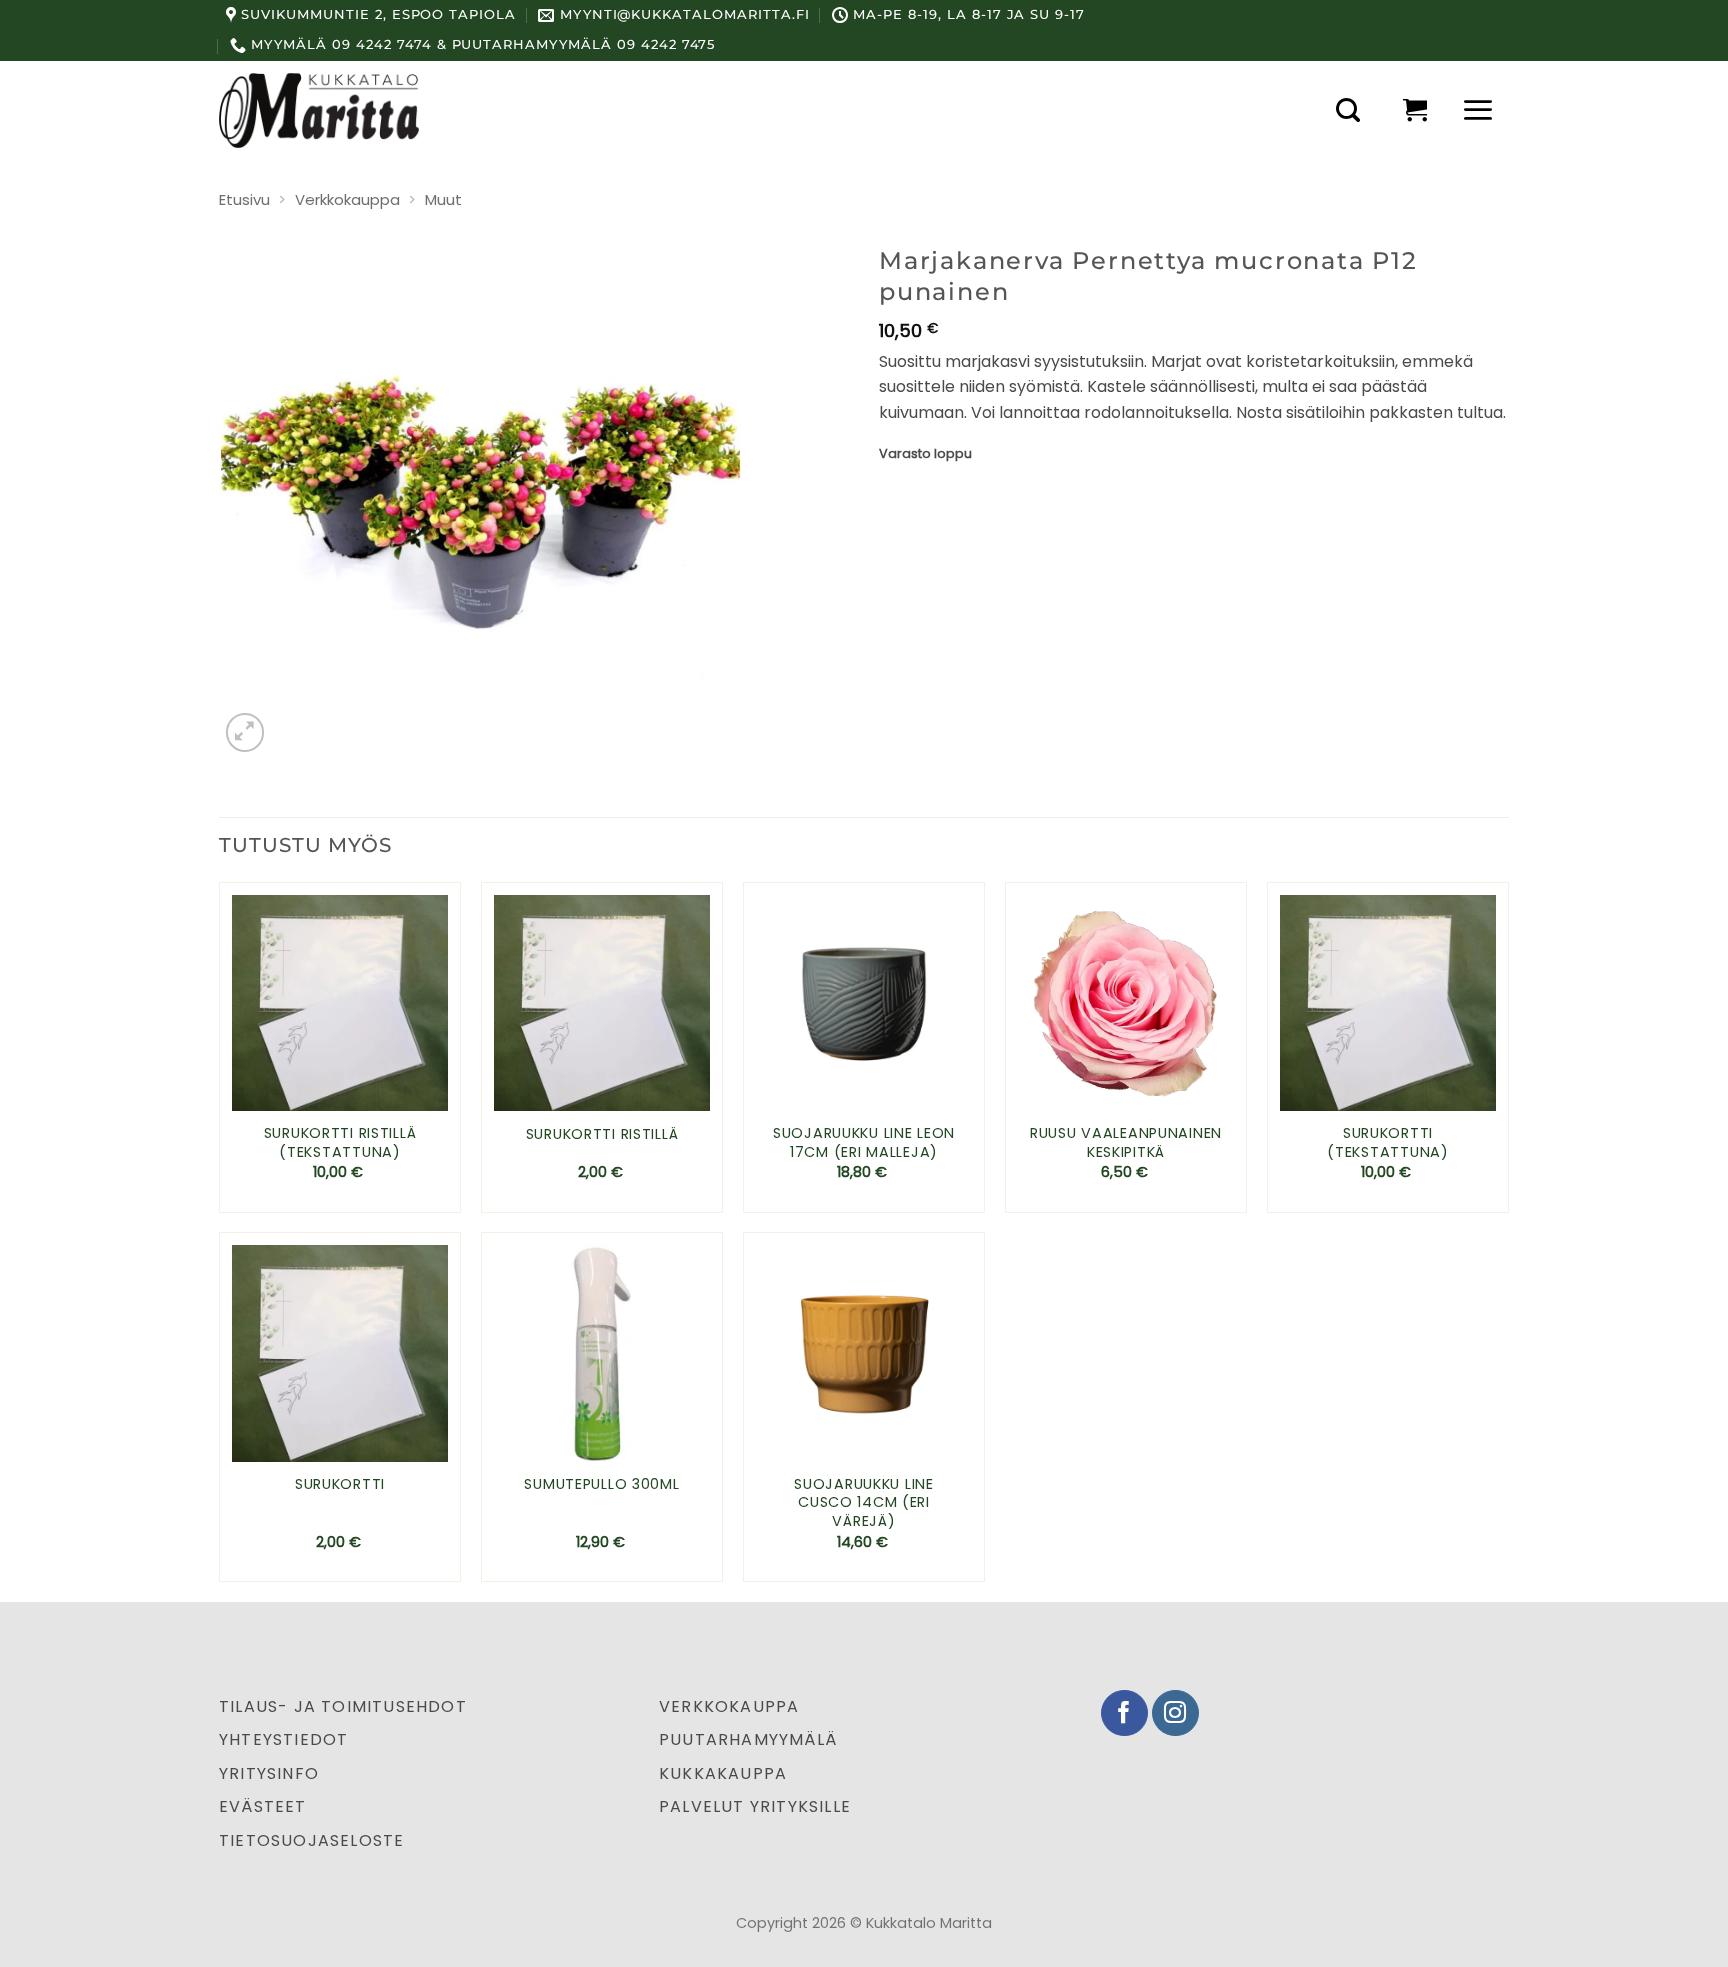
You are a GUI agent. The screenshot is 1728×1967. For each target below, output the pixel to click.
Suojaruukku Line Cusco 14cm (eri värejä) (864, 1503)
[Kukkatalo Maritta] (319, 110)
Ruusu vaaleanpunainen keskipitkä (1126, 1142)
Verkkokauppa (347, 199)
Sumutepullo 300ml (601, 1484)
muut (443, 199)
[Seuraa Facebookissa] (1124, 1713)
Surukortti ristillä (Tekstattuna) (340, 1142)
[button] (1348, 110)
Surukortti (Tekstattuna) (1387, 1142)
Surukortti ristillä (602, 1134)
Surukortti (340, 1484)
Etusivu (244, 199)
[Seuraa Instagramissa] (1175, 1713)
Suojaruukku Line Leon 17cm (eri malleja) (864, 1142)
